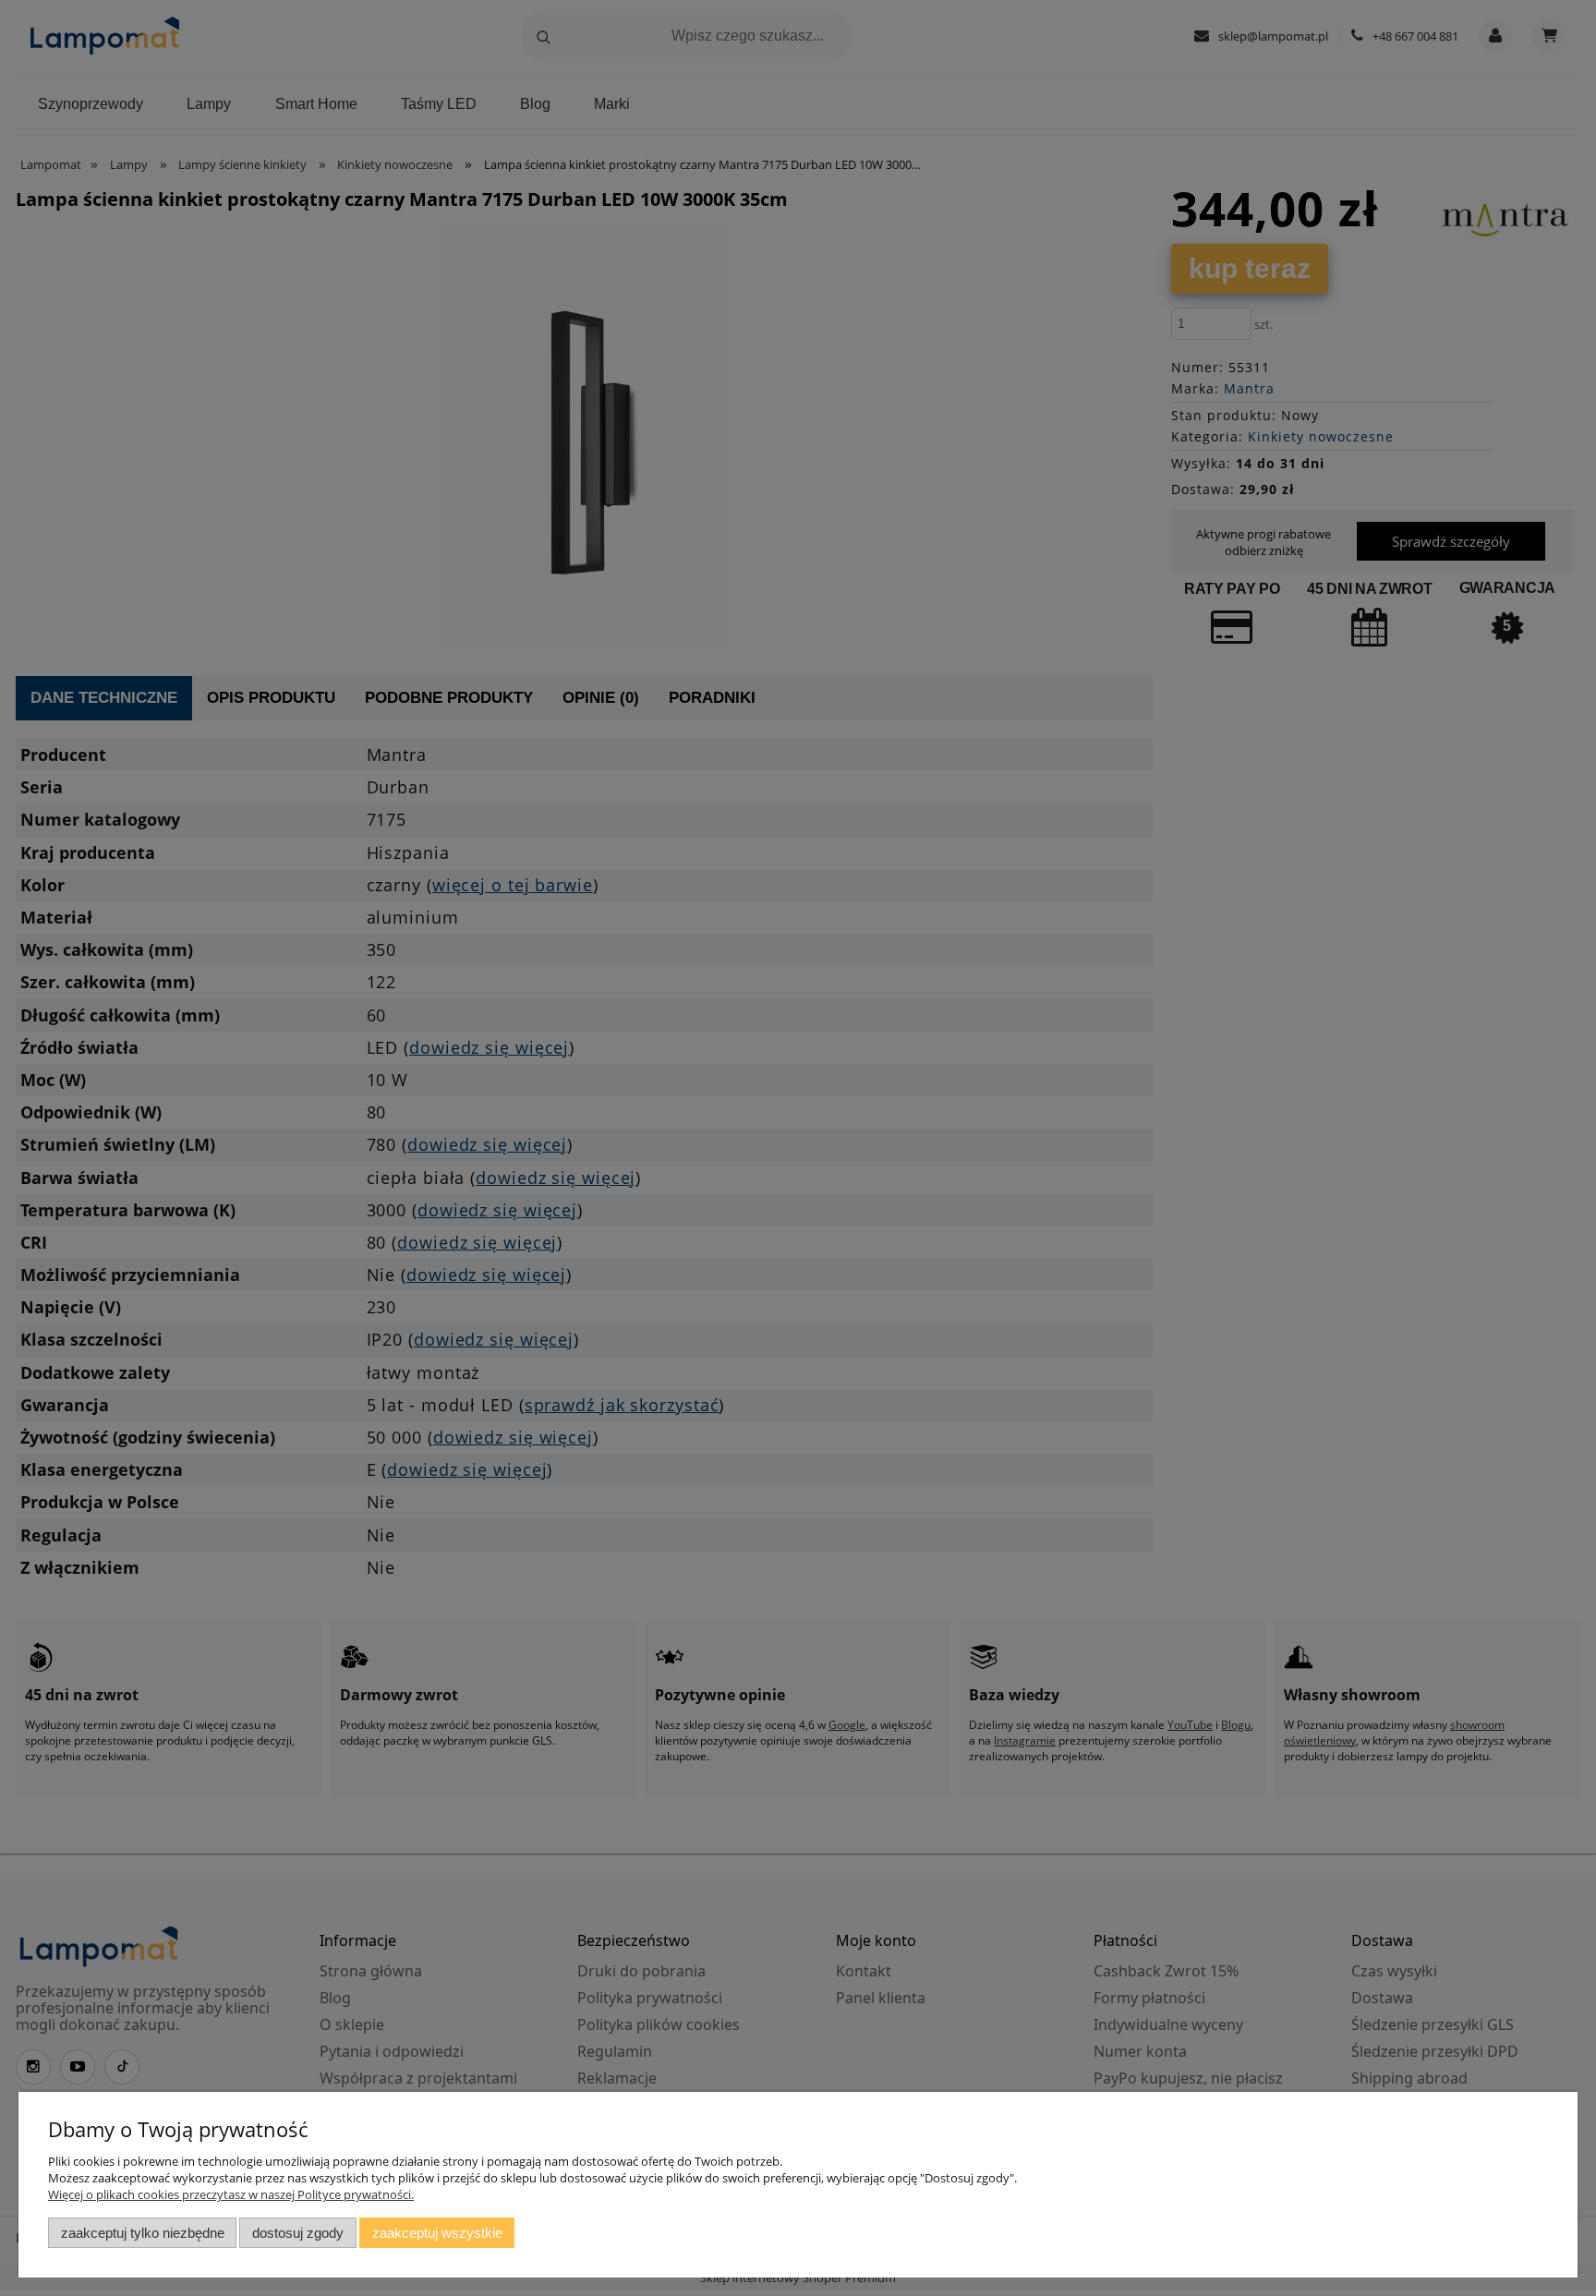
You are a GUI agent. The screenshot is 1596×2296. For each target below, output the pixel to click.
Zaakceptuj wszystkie (437, 2233)
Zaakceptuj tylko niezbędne (143, 2233)
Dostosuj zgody (298, 2233)
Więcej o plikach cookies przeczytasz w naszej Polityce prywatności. (231, 2194)
